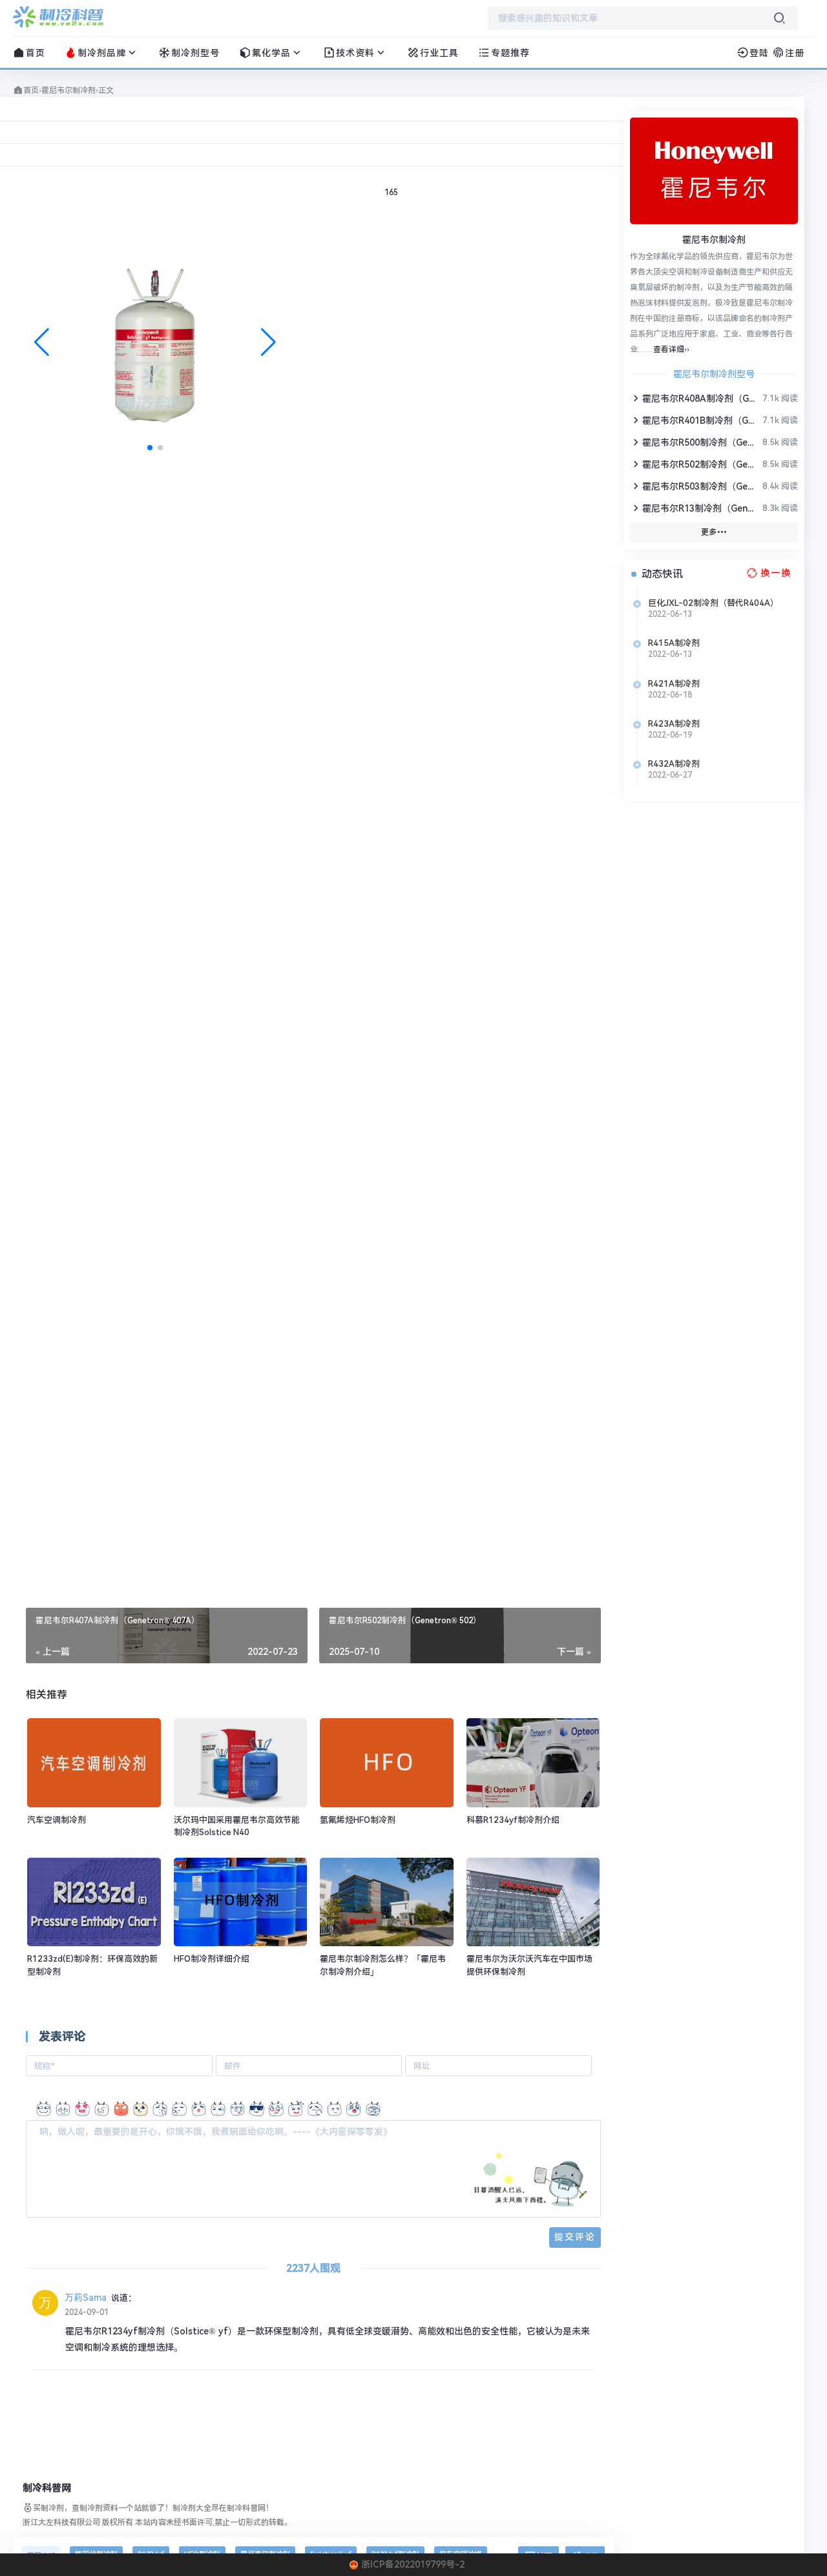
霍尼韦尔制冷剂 (68, 90)
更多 (709, 532)
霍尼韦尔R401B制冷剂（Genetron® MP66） (700, 421)
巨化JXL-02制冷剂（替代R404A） (713, 603)
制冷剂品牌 (102, 53)
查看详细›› (671, 349)
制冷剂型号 (195, 53)
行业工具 (439, 53)
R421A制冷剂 (674, 684)
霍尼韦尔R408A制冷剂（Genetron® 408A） (700, 399)
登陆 (759, 53)
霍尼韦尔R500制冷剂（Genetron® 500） (700, 442)
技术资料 (355, 53)
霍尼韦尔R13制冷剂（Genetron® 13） (700, 508)
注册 (795, 53)
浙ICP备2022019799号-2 (413, 2564)
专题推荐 (510, 53)
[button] (268, 342)
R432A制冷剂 (674, 764)
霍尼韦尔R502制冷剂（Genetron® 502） (700, 464)
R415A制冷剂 (674, 643)
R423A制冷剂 (674, 724)
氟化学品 (271, 53)
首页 (36, 53)
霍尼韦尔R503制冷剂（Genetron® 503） (700, 486)
